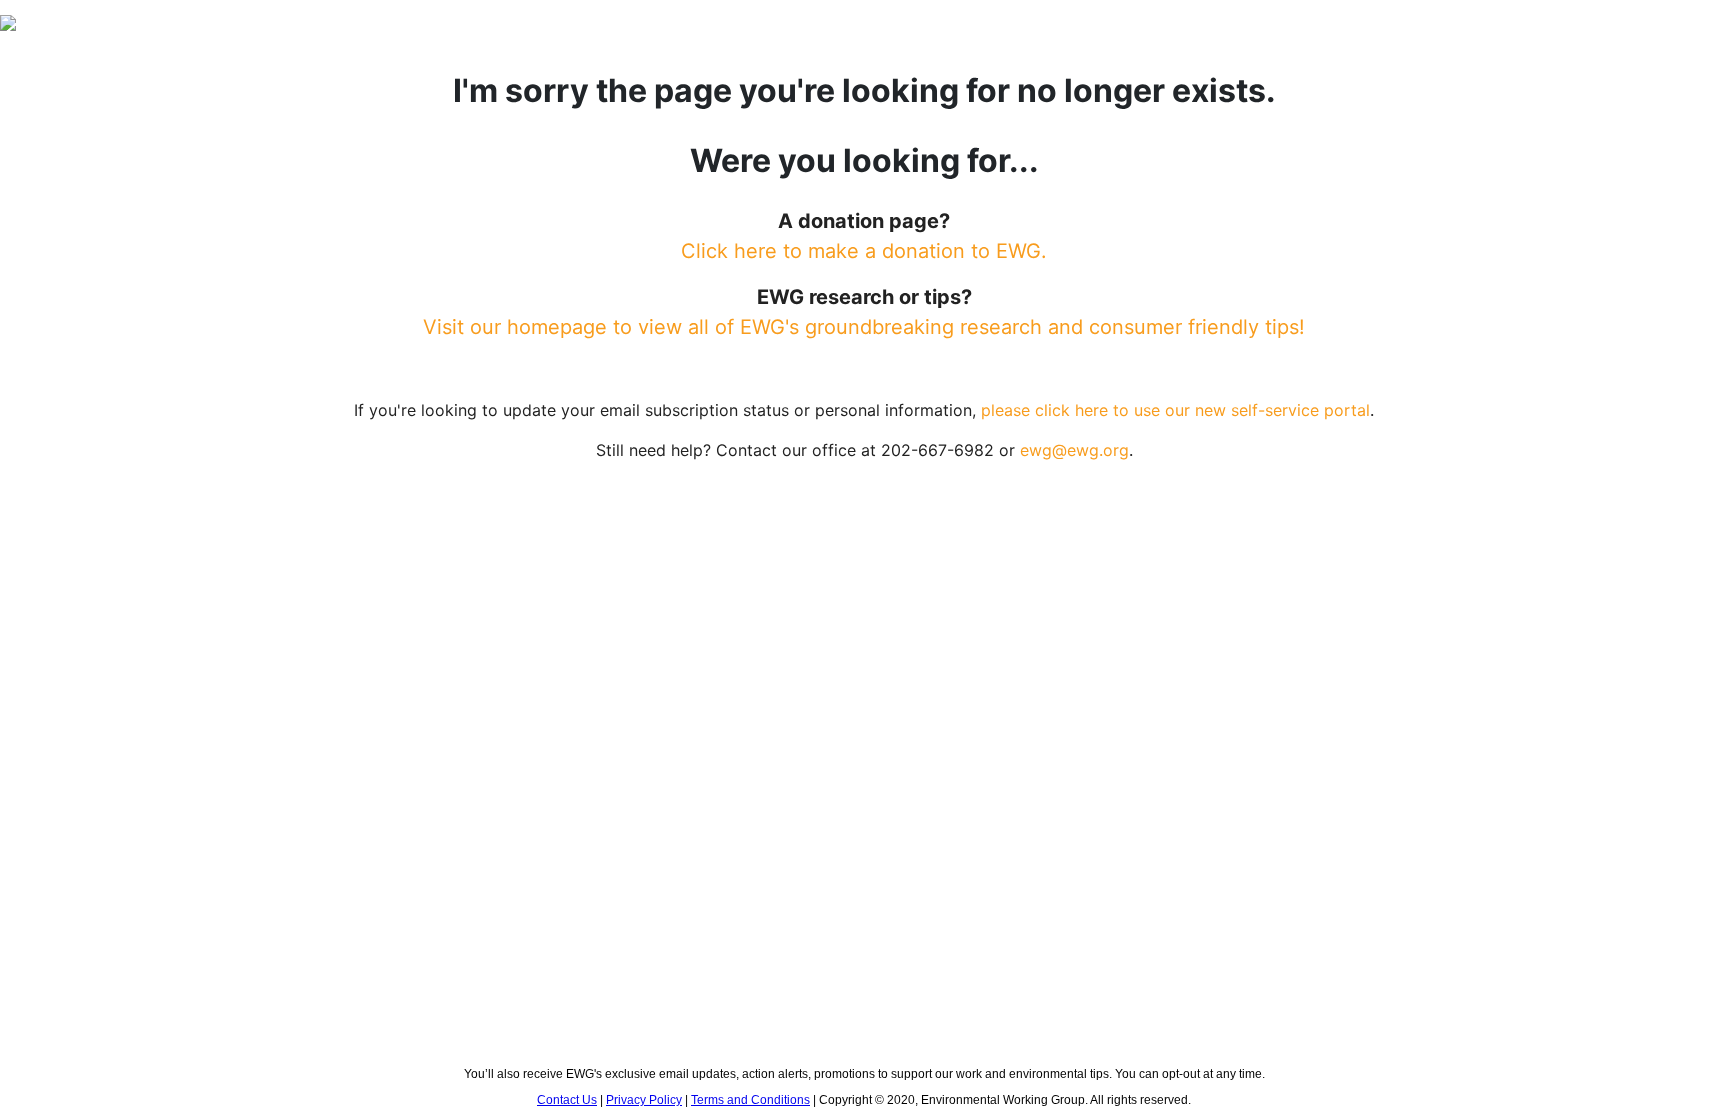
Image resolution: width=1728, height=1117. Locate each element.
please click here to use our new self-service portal (1175, 410)
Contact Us (567, 1100)
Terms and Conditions (750, 1100)
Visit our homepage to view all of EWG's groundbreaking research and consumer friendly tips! (864, 327)
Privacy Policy (644, 1100)
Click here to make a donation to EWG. (864, 251)
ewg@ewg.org (1074, 450)
